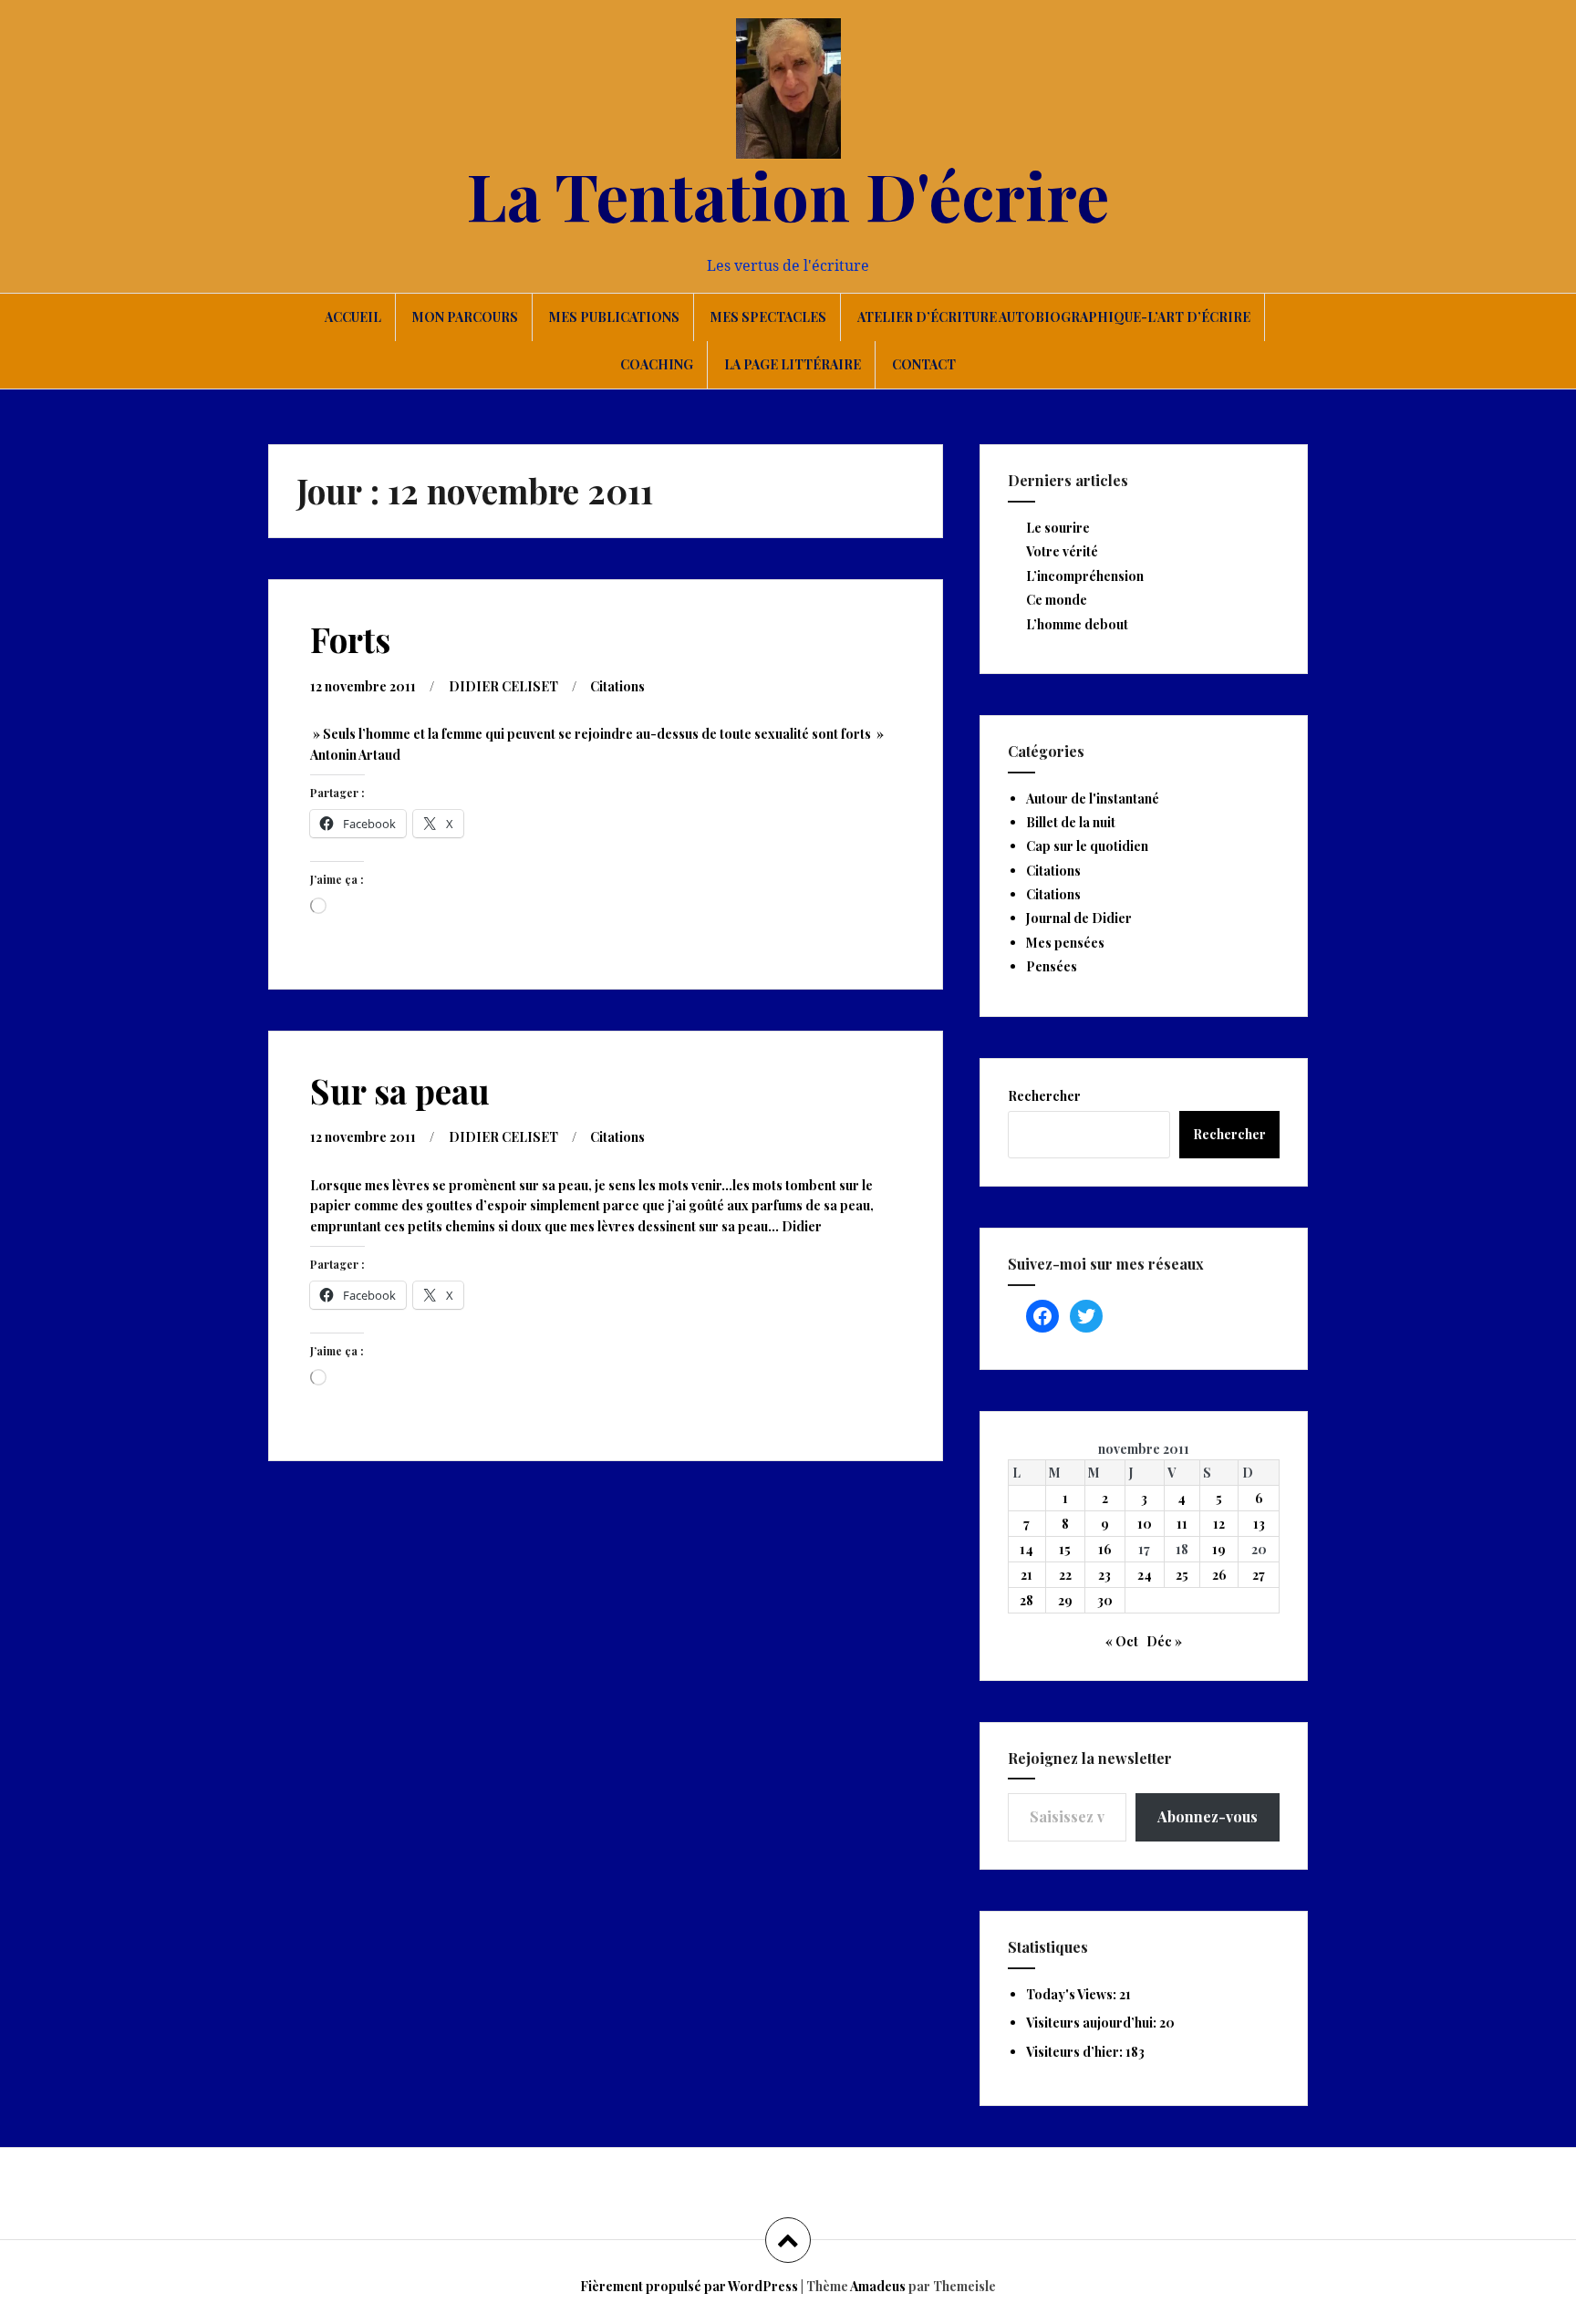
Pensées (1052, 966)
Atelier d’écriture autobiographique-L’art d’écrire (1054, 317)
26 (1219, 1575)
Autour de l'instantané (1093, 799)
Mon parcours (465, 317)
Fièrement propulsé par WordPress (689, 2286)
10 (1145, 1524)
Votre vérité (1062, 551)
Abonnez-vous (1208, 1816)
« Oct (1122, 1641)
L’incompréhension (1085, 576)
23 (1104, 1575)
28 (1026, 1600)
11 (1182, 1524)
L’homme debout (1077, 624)
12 (1219, 1524)
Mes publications (614, 317)
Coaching (657, 364)
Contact (924, 364)
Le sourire (1058, 528)
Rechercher (1044, 1096)
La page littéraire (793, 364)
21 (1026, 1575)
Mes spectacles (768, 317)
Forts (350, 639)
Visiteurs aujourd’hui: (1093, 2023)
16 (1105, 1549)
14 (1026, 1549)
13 (1259, 1524)
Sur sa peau (400, 1090)
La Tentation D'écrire (788, 194)
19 (1219, 1549)
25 (1182, 1575)
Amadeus (878, 2286)
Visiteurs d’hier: (1076, 2052)
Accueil (353, 317)
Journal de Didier (1079, 918)
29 (1065, 1600)
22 (1065, 1575)
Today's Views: (1073, 1994)
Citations (617, 686)
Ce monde (1057, 600)
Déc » (1164, 1641)
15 (1065, 1549)
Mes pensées (1065, 943)
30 (1105, 1600)
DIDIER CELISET (503, 686)
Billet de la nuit (1071, 822)
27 (1259, 1575)
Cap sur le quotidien (1087, 846)
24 (1145, 1575)
